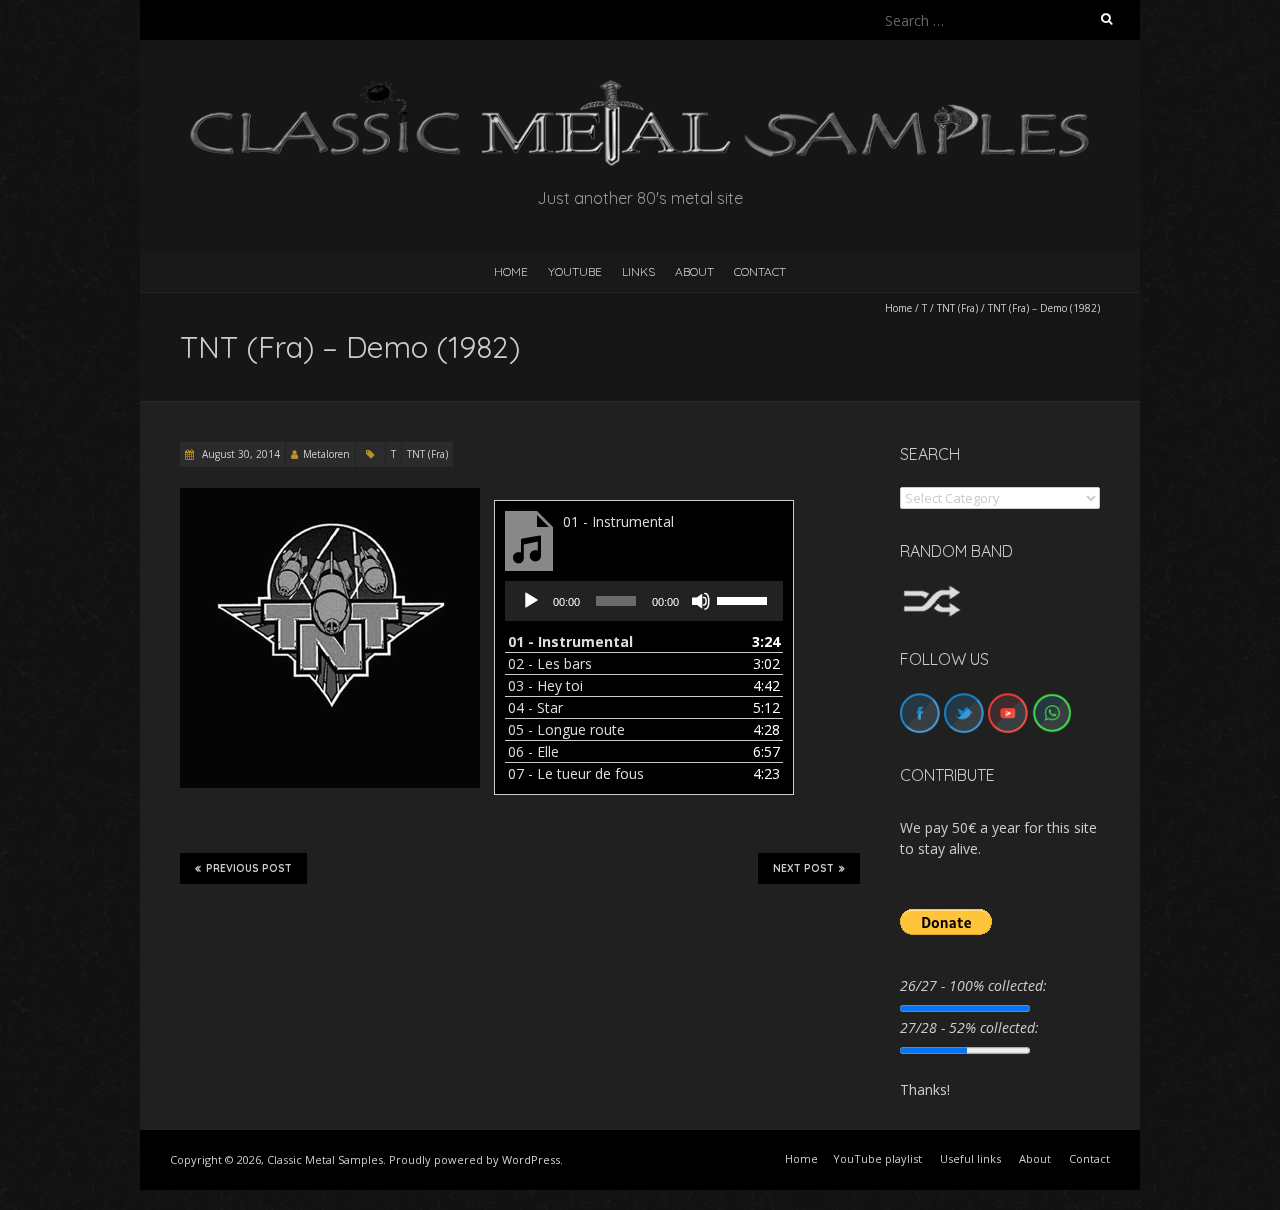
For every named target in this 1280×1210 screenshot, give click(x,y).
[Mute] (701, 601)
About (694, 271)
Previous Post (249, 868)
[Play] (531, 601)
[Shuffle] (932, 594)
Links (638, 271)
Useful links (970, 1158)
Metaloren (326, 454)
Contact (760, 271)
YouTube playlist (877, 1158)
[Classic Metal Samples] (640, 89)
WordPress (531, 1159)
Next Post (803, 868)
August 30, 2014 (239, 454)
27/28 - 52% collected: (969, 1027)
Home (898, 308)
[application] (644, 601)
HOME (511, 271)
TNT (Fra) (957, 308)
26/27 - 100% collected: (973, 985)
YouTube (575, 271)
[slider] (745, 599)
